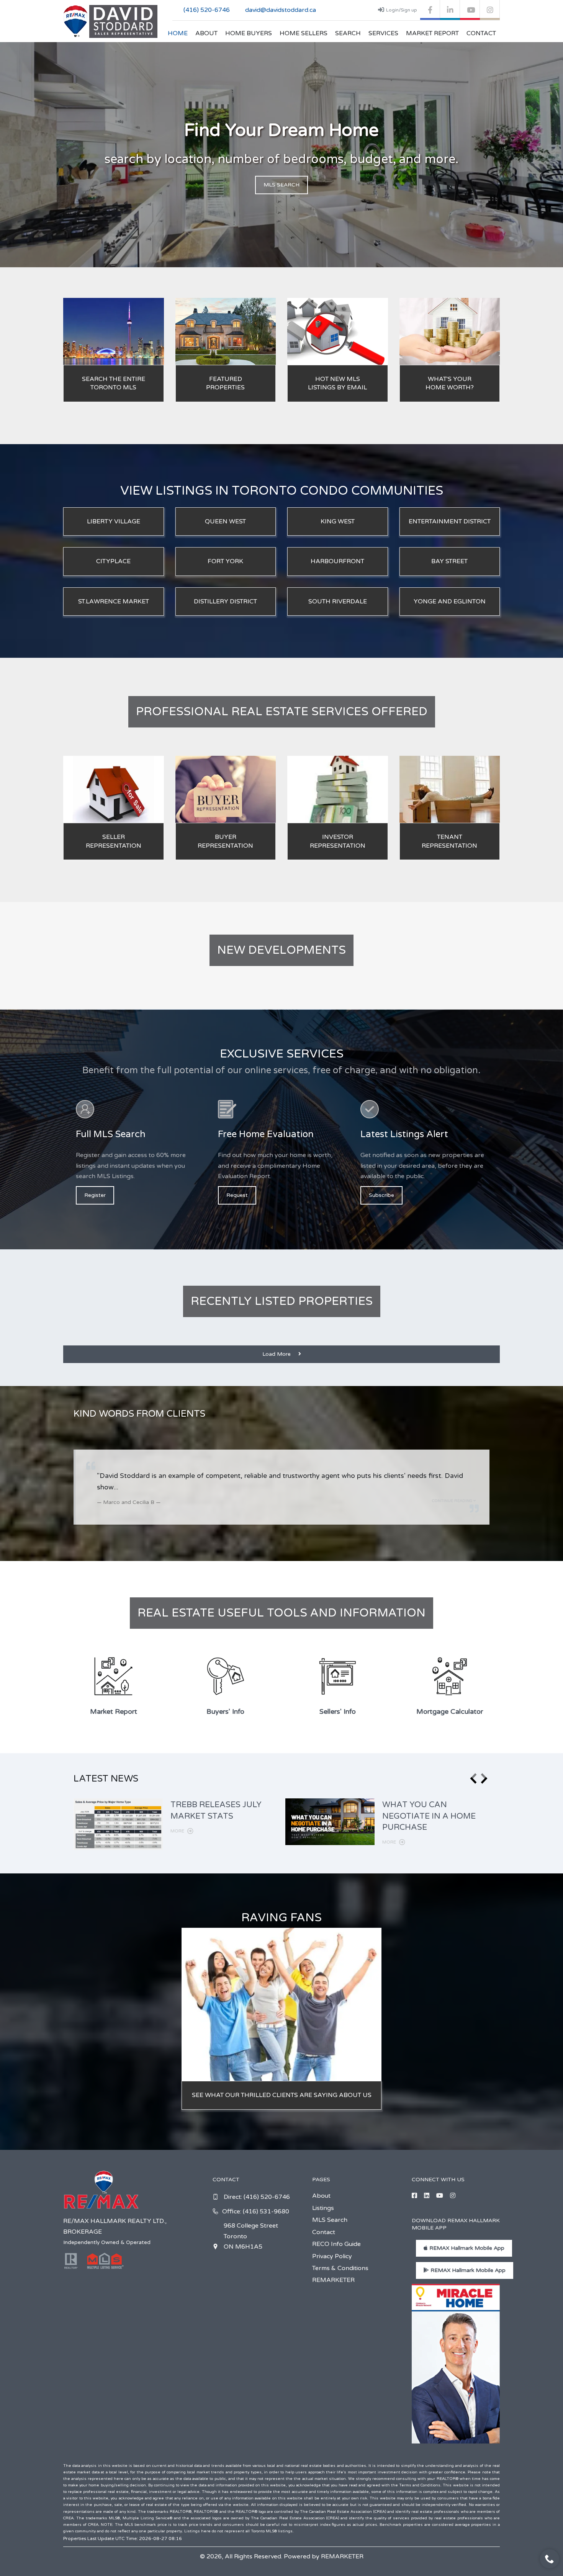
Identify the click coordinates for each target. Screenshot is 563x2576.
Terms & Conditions (340, 2268)
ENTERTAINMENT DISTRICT (450, 521)
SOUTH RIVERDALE (338, 602)
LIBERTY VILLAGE (114, 521)
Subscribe (381, 1195)
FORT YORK (225, 561)
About (206, 33)
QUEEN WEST (225, 521)
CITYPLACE (113, 561)
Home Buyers (249, 33)
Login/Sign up (402, 10)
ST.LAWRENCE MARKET (114, 602)
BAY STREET (449, 561)
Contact (481, 33)
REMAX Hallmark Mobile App (466, 2248)
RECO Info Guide (336, 2244)
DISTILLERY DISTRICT (225, 602)
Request (237, 1195)
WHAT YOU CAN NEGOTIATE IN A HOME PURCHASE (429, 1816)
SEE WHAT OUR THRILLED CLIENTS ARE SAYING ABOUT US (282, 2095)
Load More (277, 1354)
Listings (323, 2208)
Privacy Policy (332, 2256)
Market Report (432, 33)
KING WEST (338, 521)
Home (178, 33)
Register (95, 1195)
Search (348, 33)
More (178, 1831)
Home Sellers (304, 33)
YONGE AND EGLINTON (450, 602)
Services (383, 33)
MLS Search (330, 2220)
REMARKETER (333, 2280)
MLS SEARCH (281, 185)
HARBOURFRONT (337, 561)
